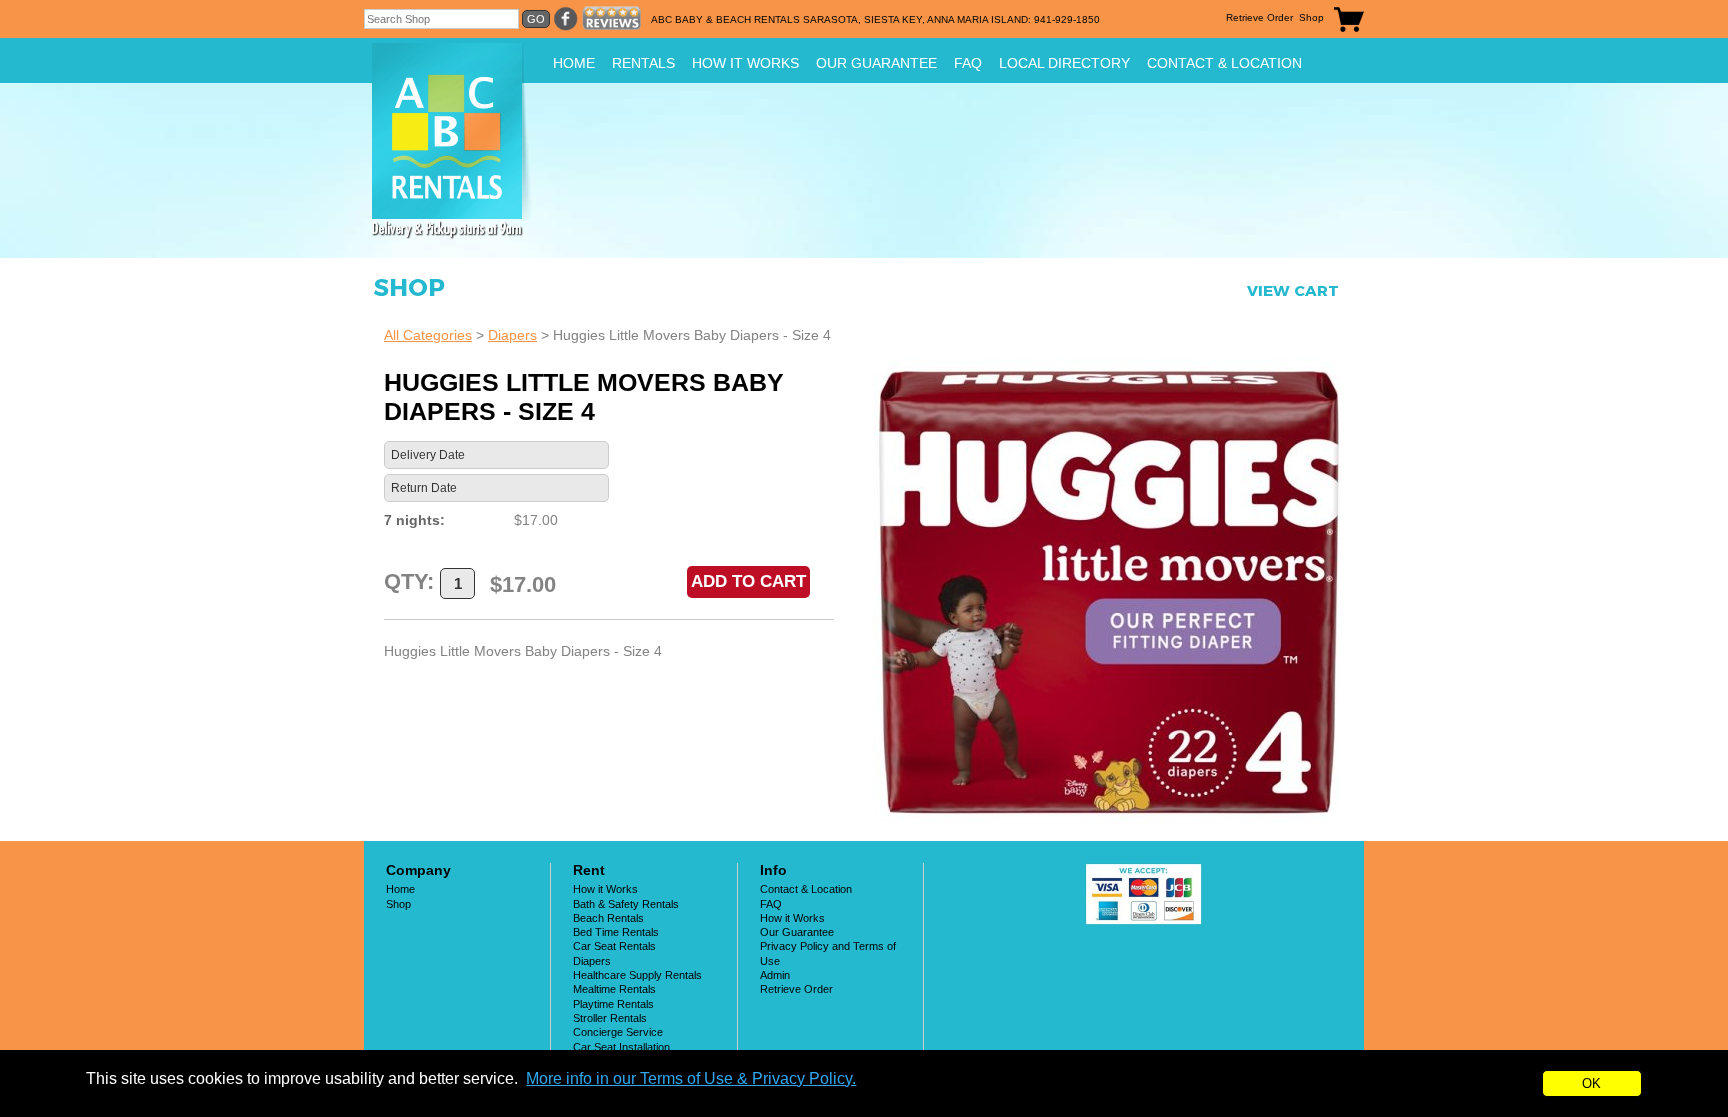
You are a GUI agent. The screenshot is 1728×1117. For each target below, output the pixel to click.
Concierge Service (618, 1032)
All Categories (428, 335)
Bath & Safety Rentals (626, 904)
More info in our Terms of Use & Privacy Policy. (691, 1078)
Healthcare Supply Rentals (637, 975)
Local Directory (1064, 63)
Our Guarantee (876, 63)
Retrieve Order (1259, 17)
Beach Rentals (608, 918)
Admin (775, 975)
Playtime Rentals (613, 1004)
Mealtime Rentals (614, 989)
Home (574, 63)
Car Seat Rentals (614, 946)
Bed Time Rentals (616, 932)
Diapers (512, 335)
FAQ (968, 63)
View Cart (1293, 290)
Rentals (643, 63)
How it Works (745, 63)
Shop (1311, 17)
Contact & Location (1224, 63)
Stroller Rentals (610, 1018)
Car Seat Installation (621, 1047)
